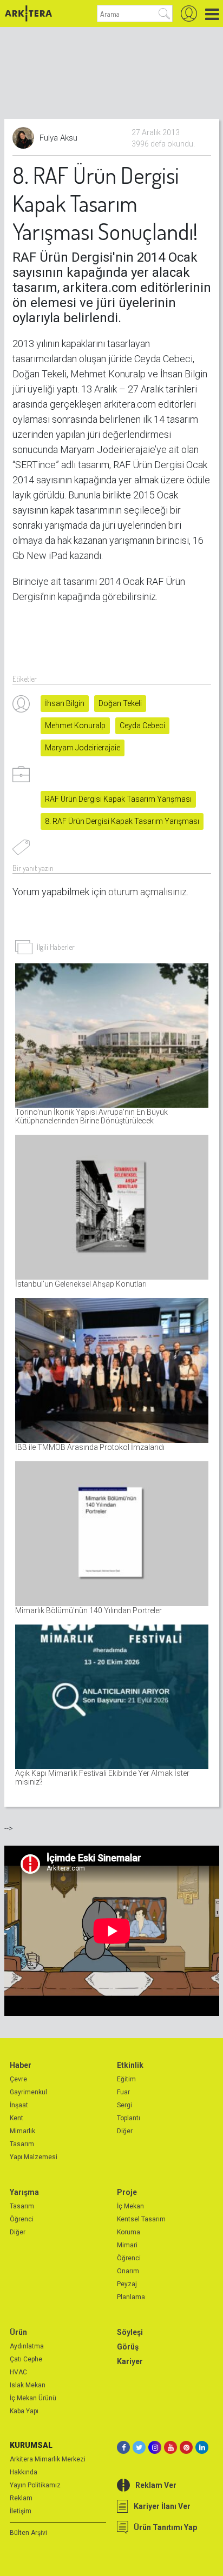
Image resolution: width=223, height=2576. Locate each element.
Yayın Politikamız (35, 2485)
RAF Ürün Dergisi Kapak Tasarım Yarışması (118, 799)
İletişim (21, 2511)
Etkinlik (130, 2065)
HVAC (18, 2372)
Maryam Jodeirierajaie (83, 748)
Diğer (125, 2131)
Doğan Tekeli (120, 703)
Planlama (131, 2297)
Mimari (127, 2245)
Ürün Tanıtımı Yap (165, 2527)
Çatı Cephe (26, 2359)
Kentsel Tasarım (141, 2219)
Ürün (18, 2332)
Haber (21, 2065)
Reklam (21, 2498)
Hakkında (24, 2472)
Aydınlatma (27, 2346)
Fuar (123, 2092)
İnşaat (19, 2105)
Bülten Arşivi (28, 2533)
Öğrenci (22, 2219)
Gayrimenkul (28, 2092)
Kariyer (130, 2361)
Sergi (124, 2105)
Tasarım (22, 2144)
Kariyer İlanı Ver (162, 2506)
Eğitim (126, 2079)
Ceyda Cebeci (142, 725)
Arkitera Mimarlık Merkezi (48, 2459)
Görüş (128, 2347)
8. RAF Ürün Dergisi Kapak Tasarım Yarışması (122, 821)
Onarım (128, 2271)
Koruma (129, 2232)
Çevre (18, 2079)
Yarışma (24, 2192)
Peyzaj (127, 2284)
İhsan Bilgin (65, 703)
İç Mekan (130, 2206)
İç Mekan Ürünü (33, 2398)
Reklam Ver (156, 2485)
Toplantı (129, 2118)
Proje (127, 2192)
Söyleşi (130, 2332)
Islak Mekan (28, 2385)
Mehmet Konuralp (75, 725)
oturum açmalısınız (147, 892)
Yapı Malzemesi (34, 2157)
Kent (17, 2118)
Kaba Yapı (24, 2411)
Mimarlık (22, 2131)
